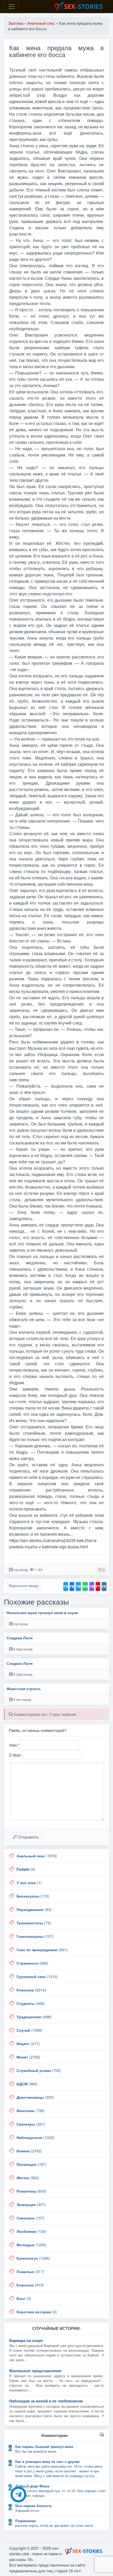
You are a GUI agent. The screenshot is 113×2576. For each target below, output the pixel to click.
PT (98, 1586)
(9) (26, 1869)
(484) (27, 2084)
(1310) (37, 1976)
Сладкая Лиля (20, 1638)
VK (104, 1586)
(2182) (29, 2151)
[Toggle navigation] (12, 7)
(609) (31, 2191)
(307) (31, 2204)
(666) (32, 1963)
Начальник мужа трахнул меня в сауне (42, 1613)
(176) (33, 1896)
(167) (32, 2164)
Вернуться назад (23, 1585)
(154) (32, 2231)
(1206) (32, 2245)
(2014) (31, 1990)
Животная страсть (24, 1689)
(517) (30, 2271)
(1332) (35, 2137)
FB (72, 1586)
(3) (37, 2312)
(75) (34, 1923)
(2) (24, 2298)
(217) (28, 2043)
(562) (28, 2178)
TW (78, 1586)
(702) (39, 2070)
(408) (31, 2003)
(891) (42, 1950)
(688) (34, 2017)
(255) (35, 2097)
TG (66, 1586)
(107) (35, 1936)
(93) (34, 1909)
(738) (30, 2111)
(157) (30, 2218)
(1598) (29, 2030)
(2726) (28, 2057)
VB (92, 1586)
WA (85, 1586)
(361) (31, 2124)
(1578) (37, 1856)
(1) (29, 1883)
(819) (30, 2285)
